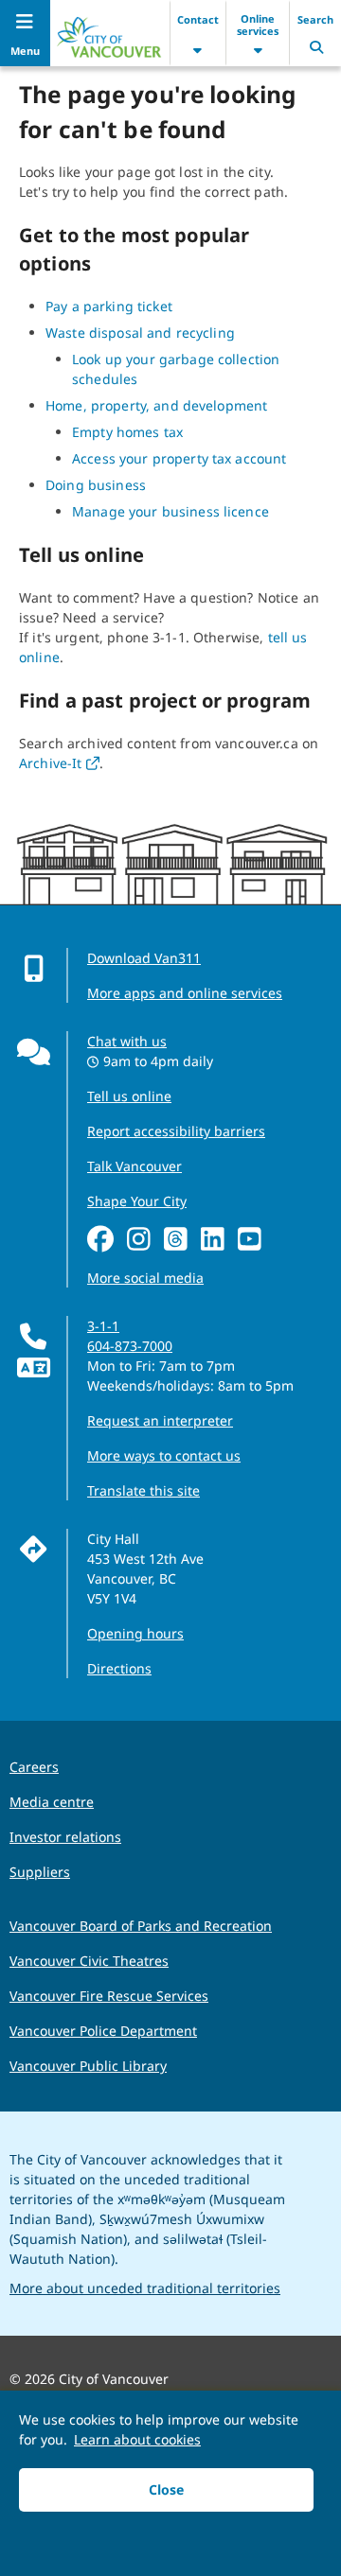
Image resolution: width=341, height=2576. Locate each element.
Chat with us (127, 1041)
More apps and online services (185, 993)
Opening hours (135, 1633)
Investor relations (65, 1837)
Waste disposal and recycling (140, 333)
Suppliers (40, 1872)
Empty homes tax (127, 432)
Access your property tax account (179, 458)
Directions (119, 1668)
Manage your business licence (170, 511)
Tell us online (129, 1096)
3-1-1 (103, 1326)
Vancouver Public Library (88, 2066)
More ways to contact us (164, 1455)
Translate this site (144, 1490)
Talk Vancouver (135, 1166)
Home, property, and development (156, 405)
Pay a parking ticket (109, 306)
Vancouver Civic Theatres (89, 1961)
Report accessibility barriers (176, 1131)
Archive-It (59, 763)
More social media (145, 1278)
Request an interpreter (160, 1420)
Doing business (96, 485)
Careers (34, 1767)
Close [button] (166, 2489)
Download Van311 (144, 958)
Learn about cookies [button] (137, 2439)
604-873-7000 (130, 1346)
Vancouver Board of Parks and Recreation (141, 1926)
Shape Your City (137, 1201)
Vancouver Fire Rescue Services (109, 1996)
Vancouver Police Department (103, 2031)
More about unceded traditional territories (145, 2288)
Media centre (52, 1802)
